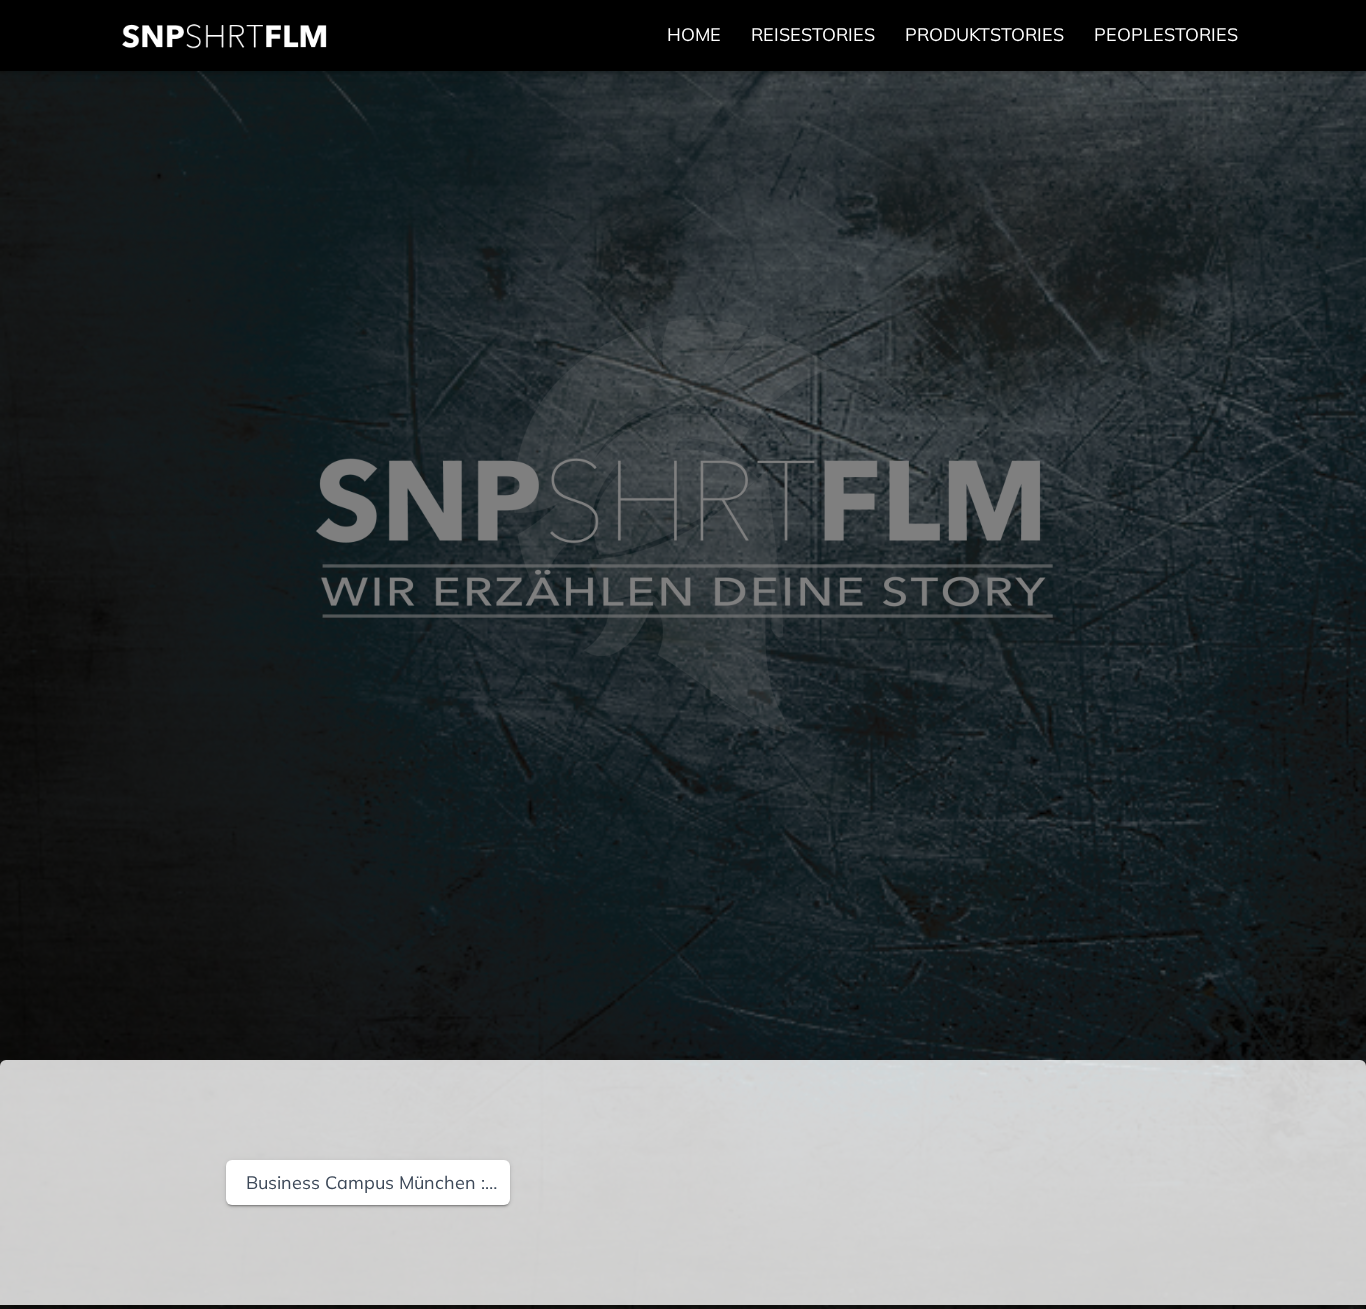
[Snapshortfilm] (225, 36)
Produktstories (984, 34)
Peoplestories (1166, 34)
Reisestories (813, 34)
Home (694, 34)
